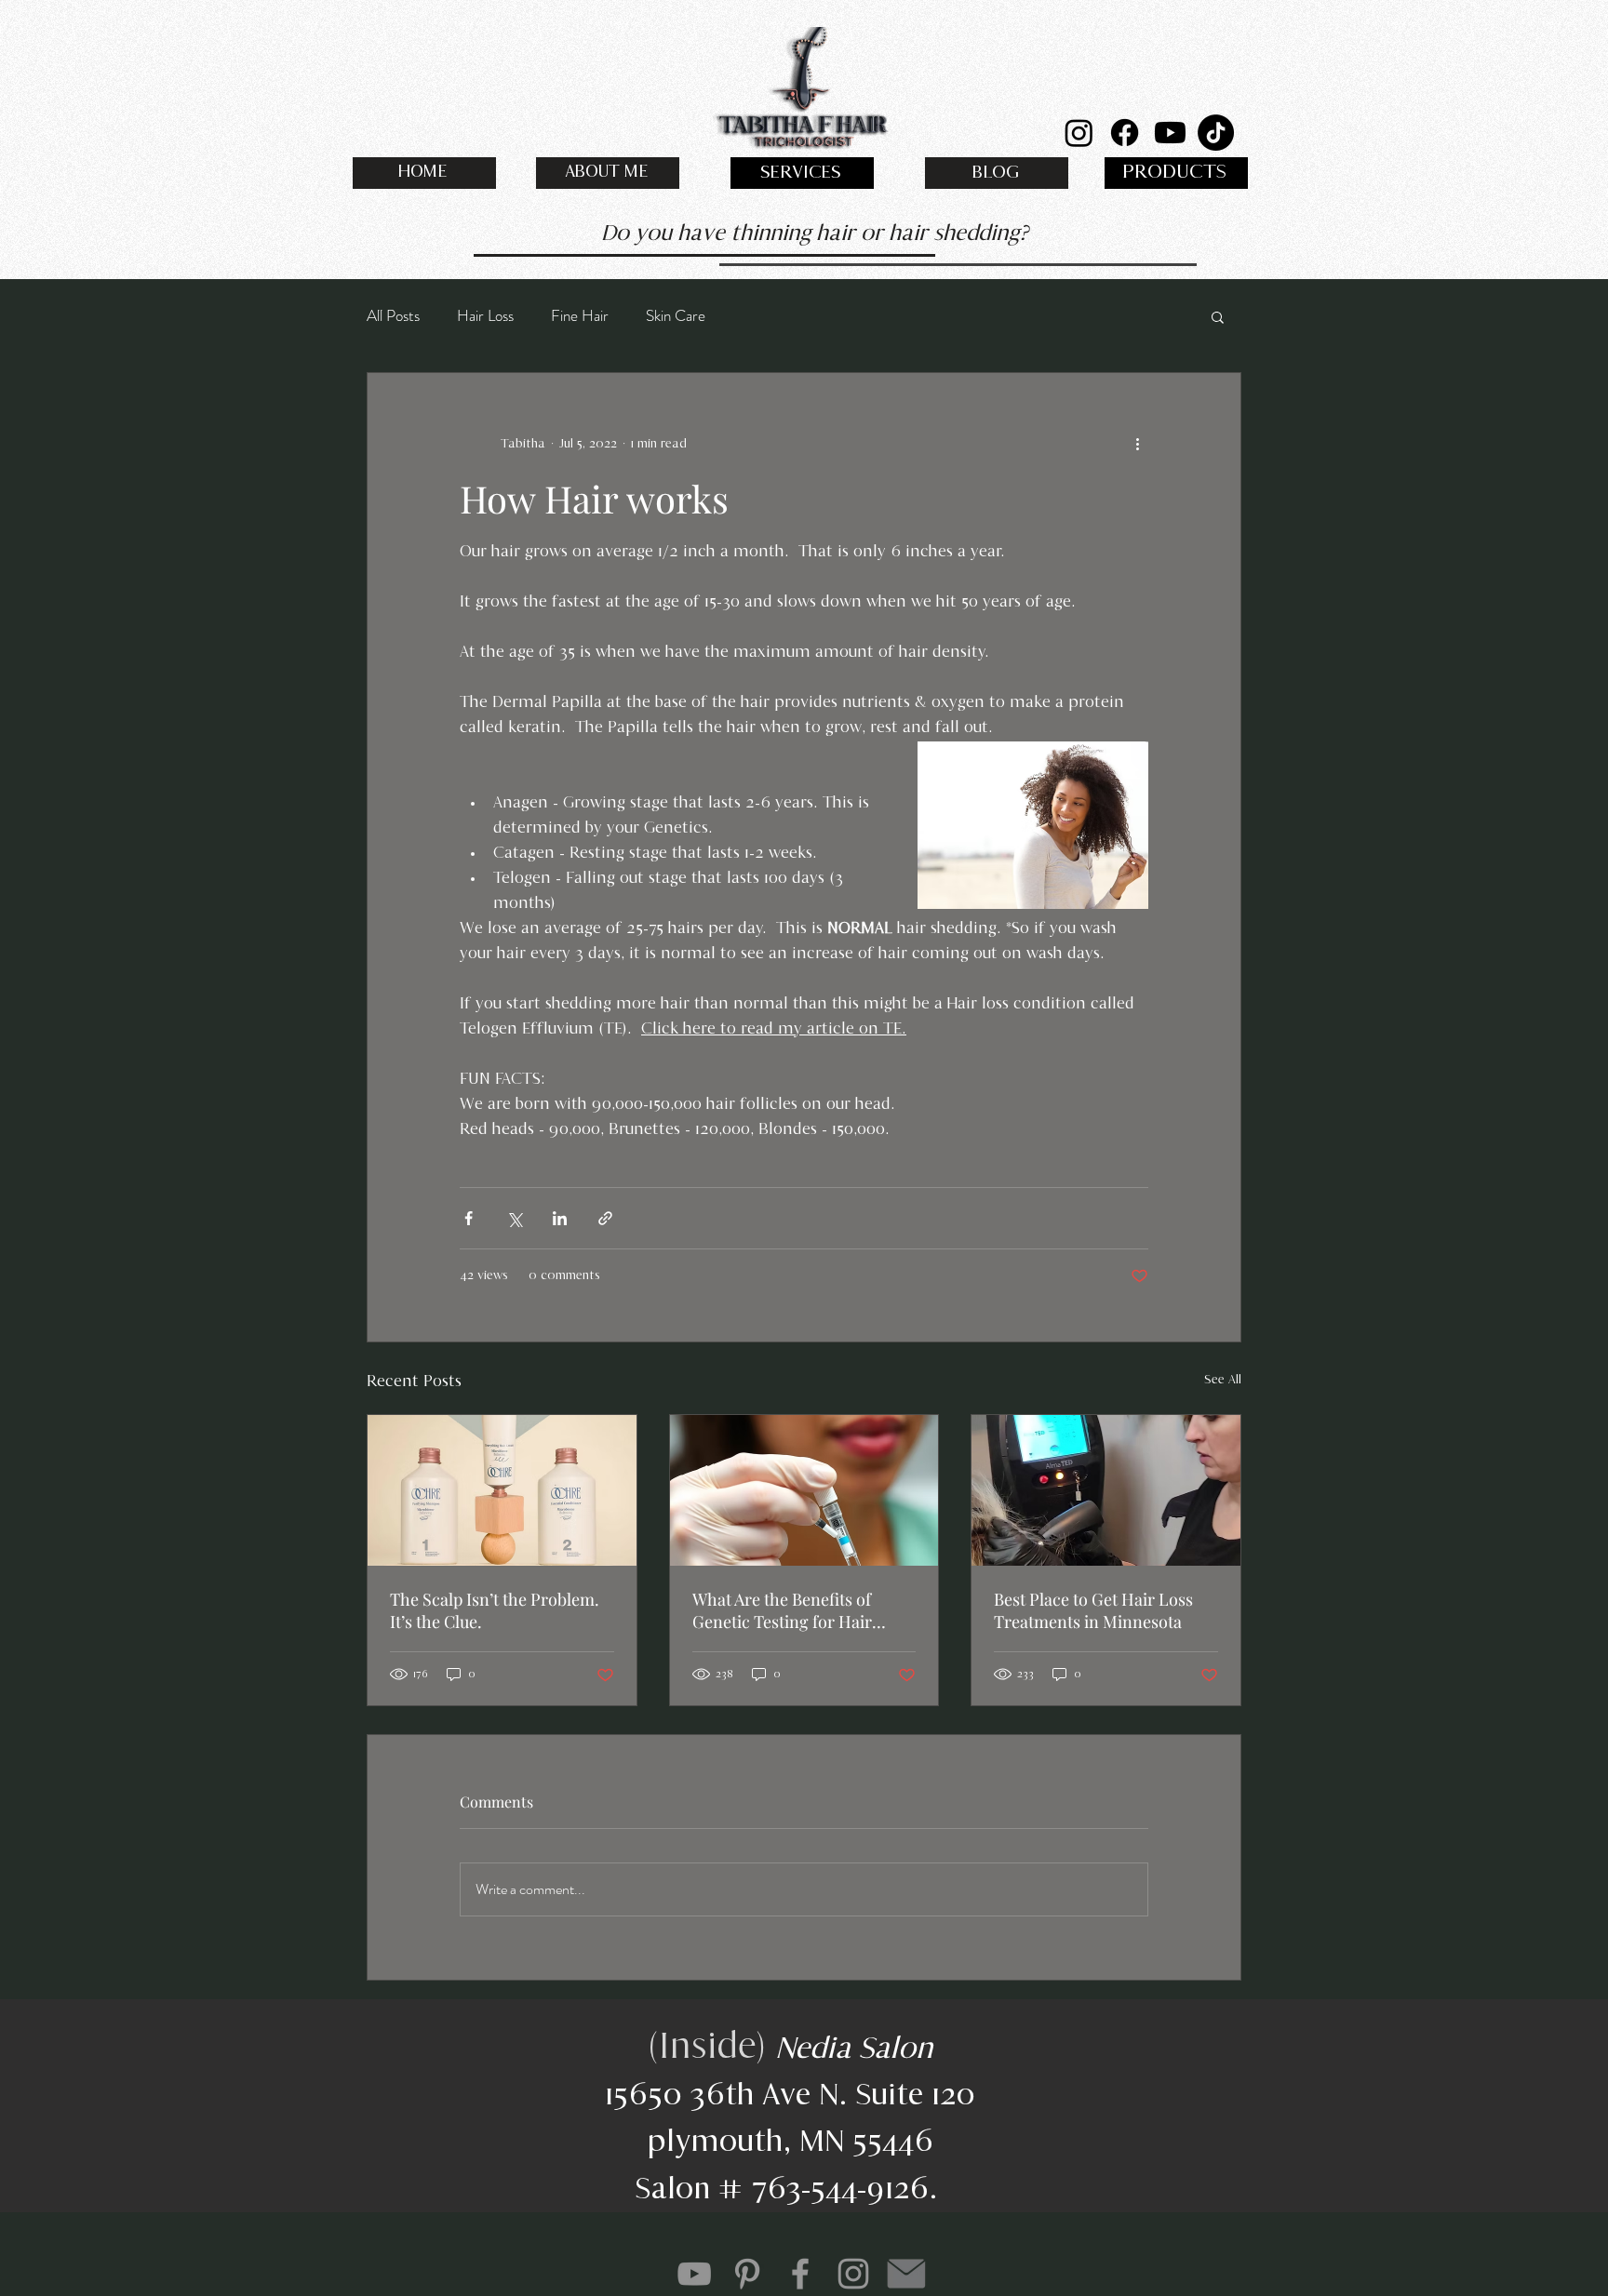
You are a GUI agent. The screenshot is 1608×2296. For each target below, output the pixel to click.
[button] (1218, 316)
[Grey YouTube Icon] (694, 2274)
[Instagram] (1079, 133)
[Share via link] (605, 1218)
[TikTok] (1216, 133)
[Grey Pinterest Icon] (747, 2274)
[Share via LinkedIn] (560, 1218)
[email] (906, 2274)
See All (1223, 1380)
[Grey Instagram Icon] (853, 2274)
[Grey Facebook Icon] (800, 2274)
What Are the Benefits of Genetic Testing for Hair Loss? (782, 1610)
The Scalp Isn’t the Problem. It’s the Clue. (495, 1610)
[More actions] (1137, 444)
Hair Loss (485, 316)
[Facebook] (1125, 133)
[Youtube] (1170, 133)
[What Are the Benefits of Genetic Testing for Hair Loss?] (804, 1490)
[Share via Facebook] (469, 1218)
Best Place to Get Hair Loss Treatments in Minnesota (1093, 1610)
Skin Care (676, 316)
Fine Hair (580, 316)
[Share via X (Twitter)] (514, 1218)
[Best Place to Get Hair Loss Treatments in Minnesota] (1106, 1490)
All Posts (393, 316)
